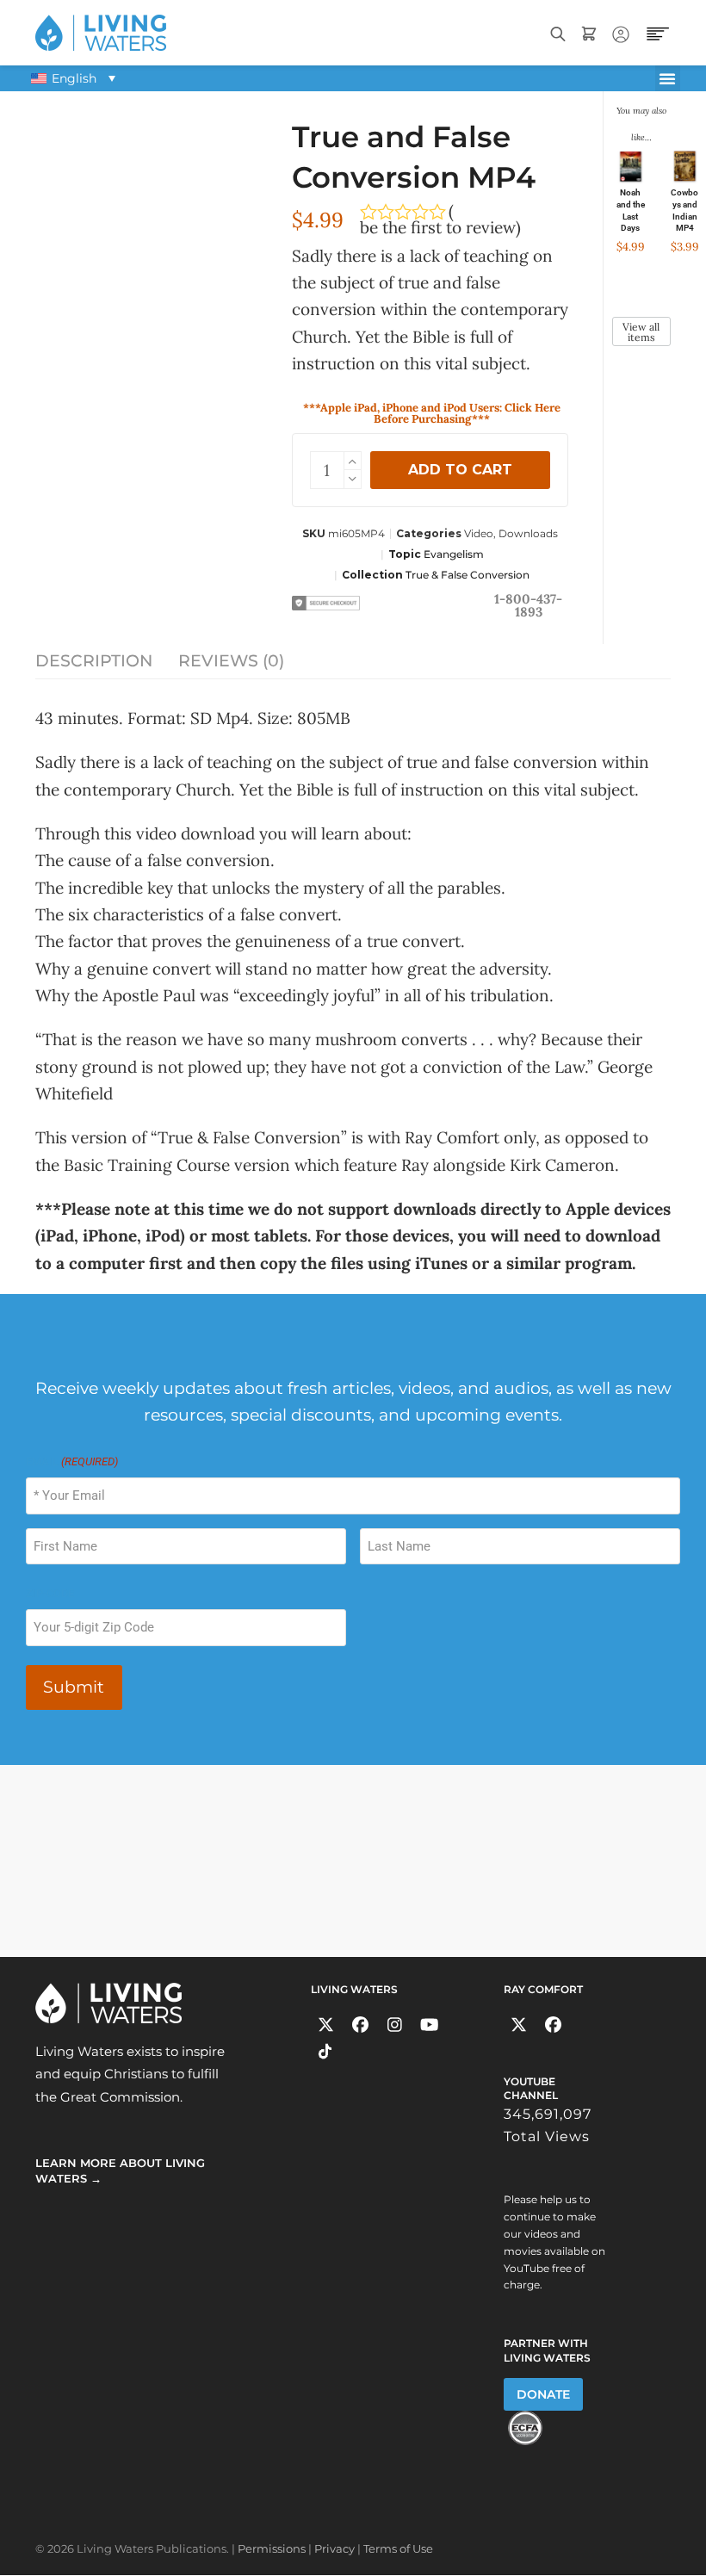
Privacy (334, 2548)
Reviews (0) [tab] (231, 661)
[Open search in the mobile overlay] (558, 32)
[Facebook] (360, 2025)
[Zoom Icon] (146, 206)
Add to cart (460, 470)
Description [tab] (94, 661)
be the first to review (438, 228)
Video (479, 533)
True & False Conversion (468, 575)
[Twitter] (326, 2025)
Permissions (272, 2548)
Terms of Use (398, 2548)
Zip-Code (50, 1593)
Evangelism (454, 554)
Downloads (528, 533)
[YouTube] (429, 2025)
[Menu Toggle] (668, 78)
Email (72, 1461)
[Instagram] (395, 2025)
